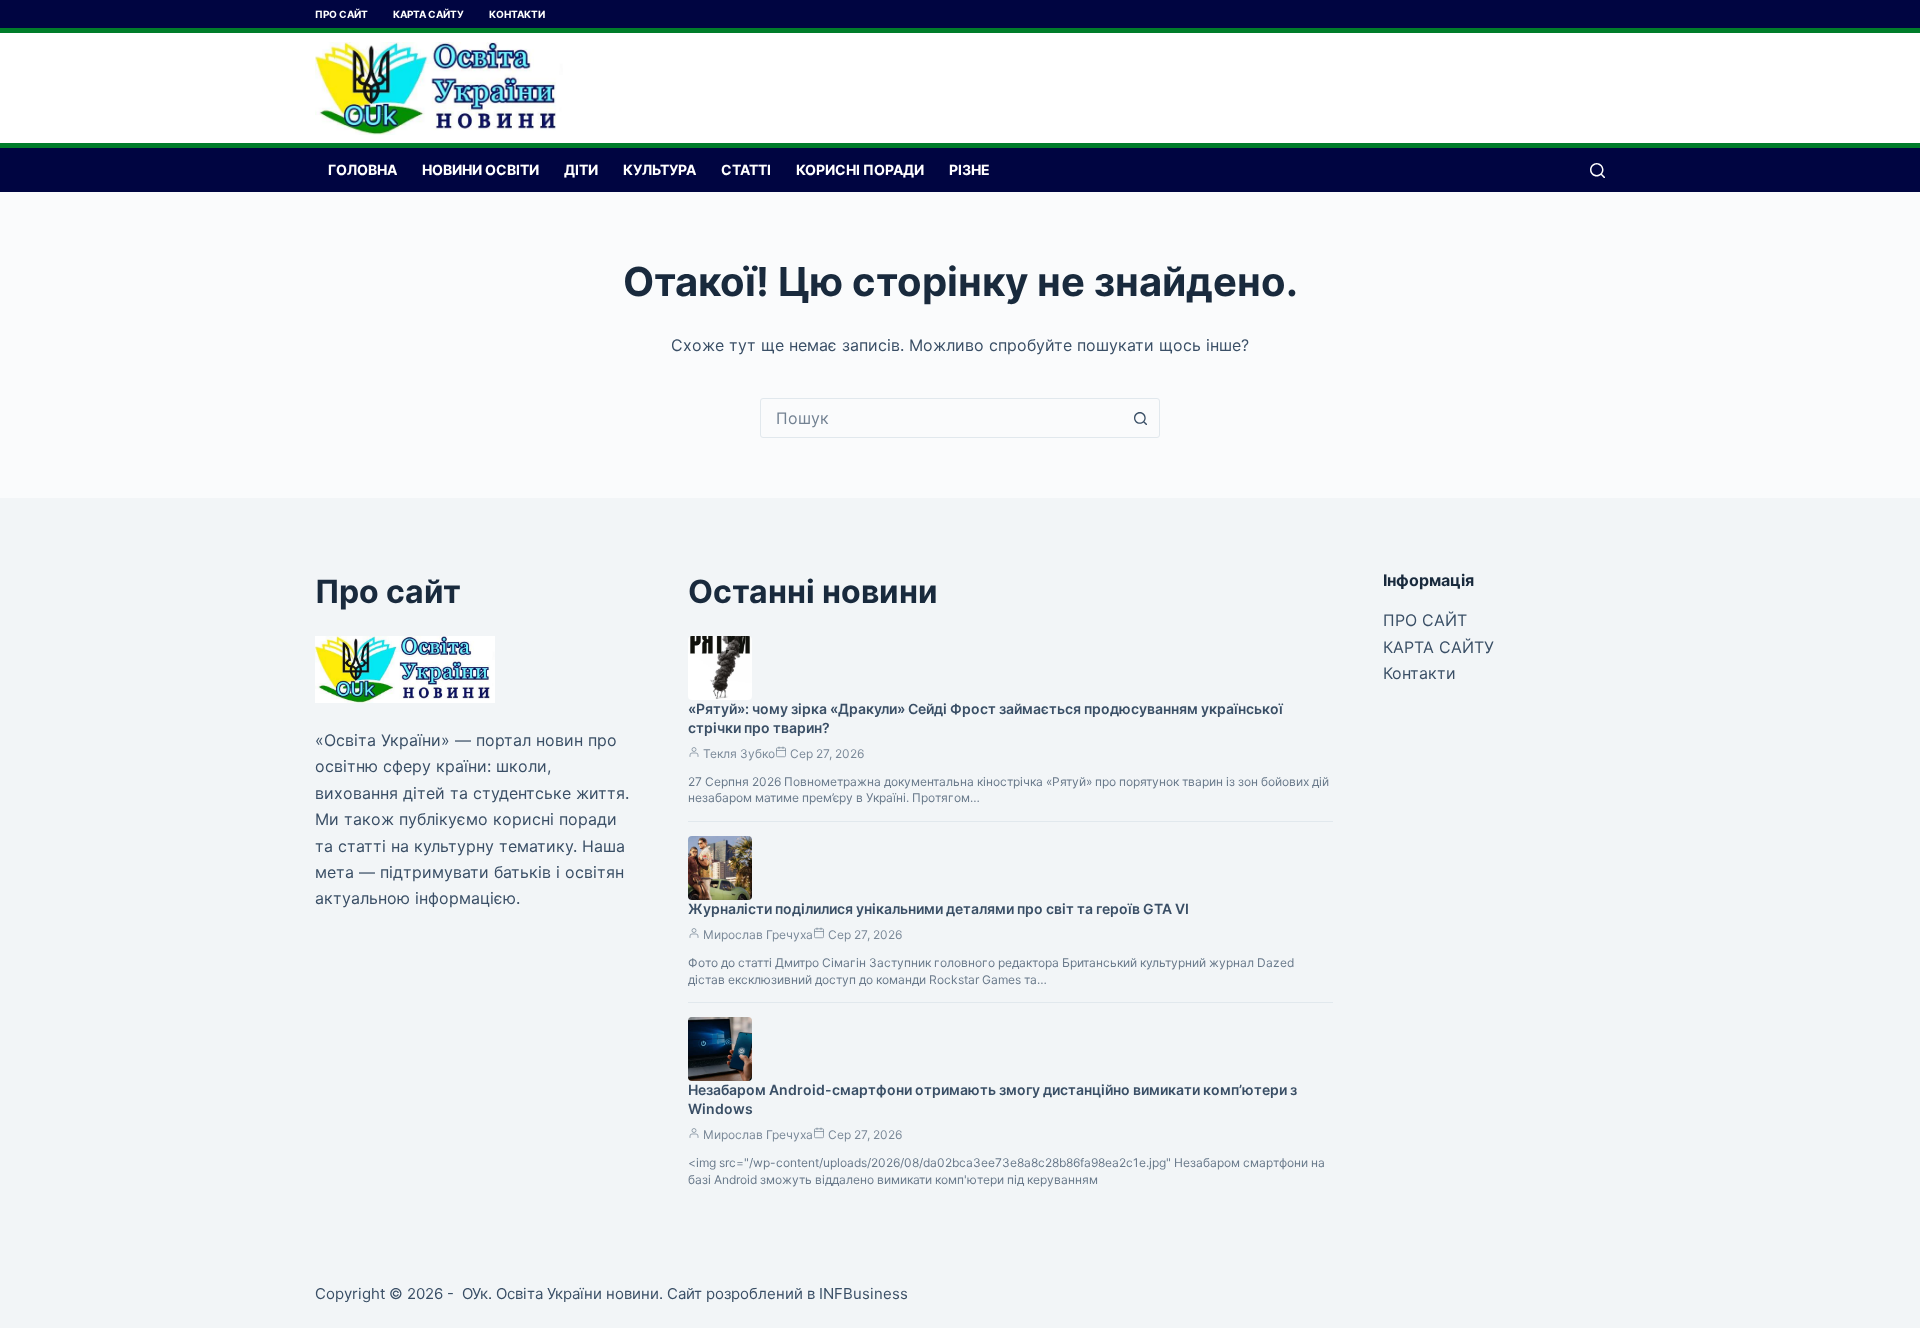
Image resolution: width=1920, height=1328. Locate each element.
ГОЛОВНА (362, 169)
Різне (969, 169)
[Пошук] (1597, 170)
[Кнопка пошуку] (1140, 418)
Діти (581, 169)
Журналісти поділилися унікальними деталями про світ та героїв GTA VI (938, 908)
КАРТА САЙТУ (428, 14)
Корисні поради (860, 169)
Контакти (517, 14)
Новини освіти (480, 169)
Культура (659, 169)
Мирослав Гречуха (758, 934)
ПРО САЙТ (341, 14)
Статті (746, 169)
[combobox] (941, 418)
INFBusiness (863, 1293)
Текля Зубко (739, 753)
